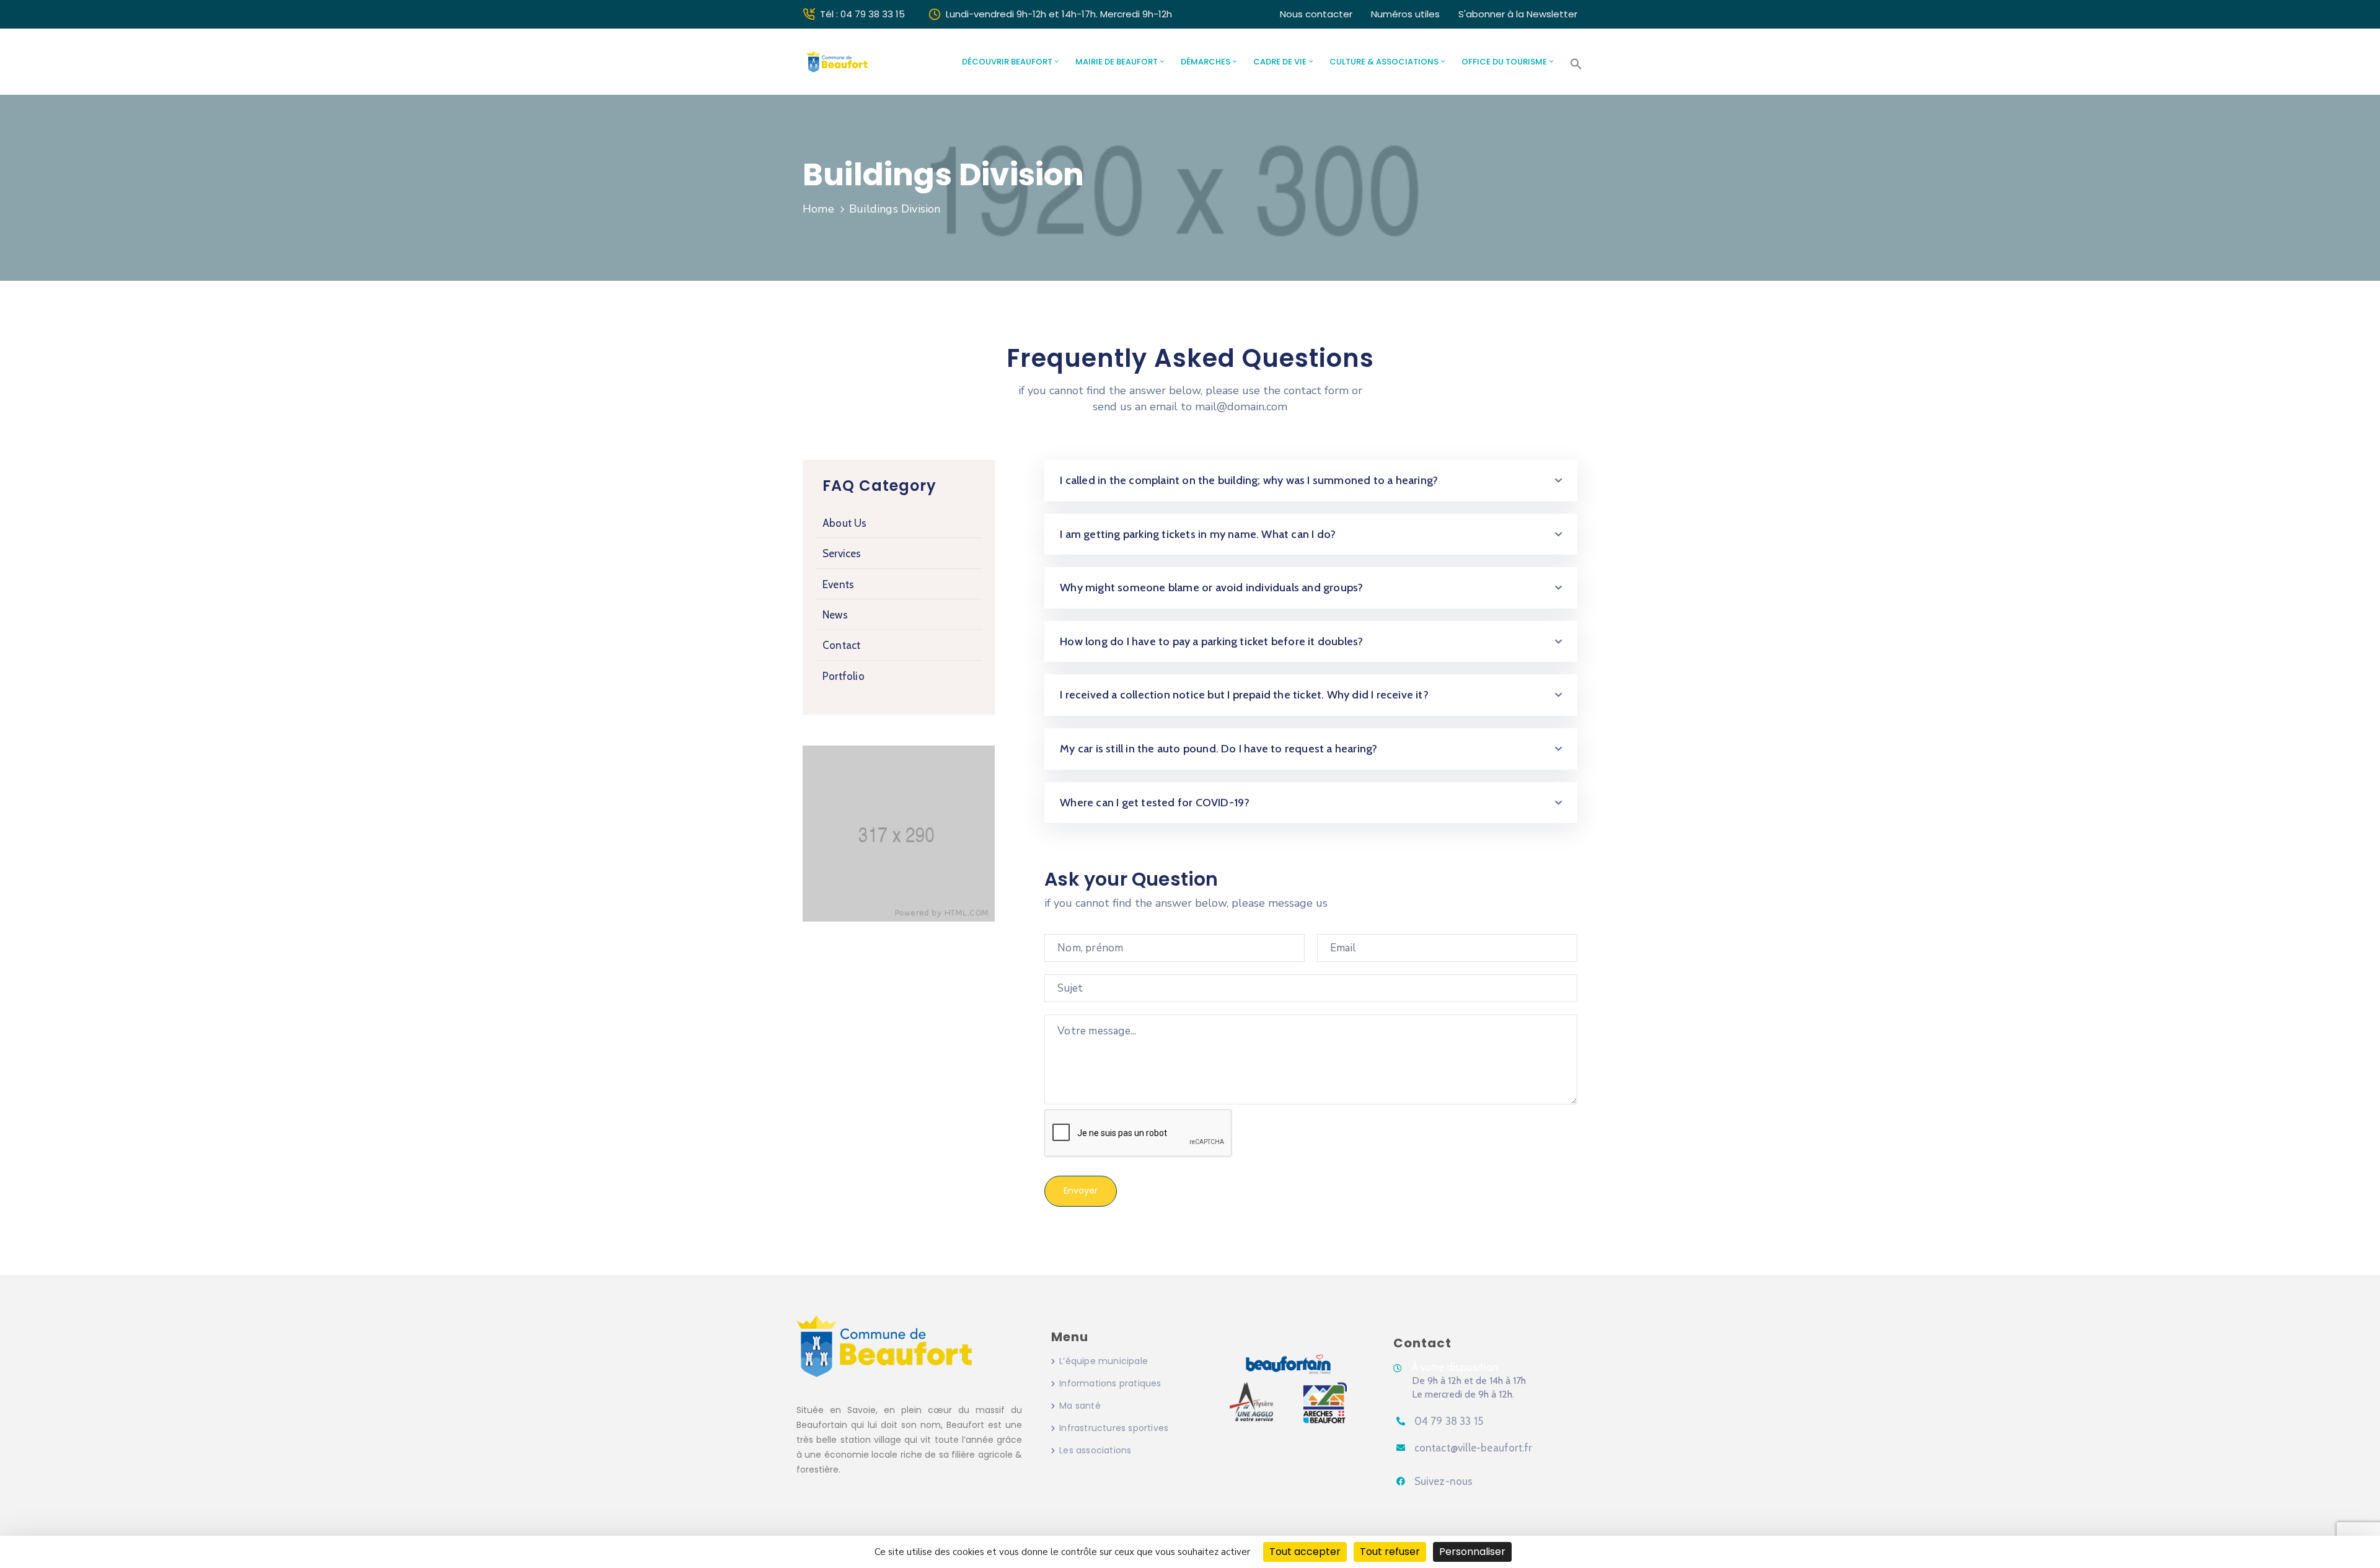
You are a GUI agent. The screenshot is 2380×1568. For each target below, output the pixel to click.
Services (842, 553)
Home (818, 209)
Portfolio (844, 676)
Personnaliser (1472, 1552)
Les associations (1095, 1450)
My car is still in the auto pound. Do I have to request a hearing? (1219, 749)
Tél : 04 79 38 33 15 (862, 14)
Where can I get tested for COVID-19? (1155, 803)
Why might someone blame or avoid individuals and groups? (1211, 588)
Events (838, 584)
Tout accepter (1305, 1552)
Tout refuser (1390, 1552)
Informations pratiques (1110, 1383)
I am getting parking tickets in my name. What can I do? (1198, 534)
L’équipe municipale (1104, 1361)
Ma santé (1080, 1406)
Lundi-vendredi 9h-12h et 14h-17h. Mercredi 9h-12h (1059, 14)
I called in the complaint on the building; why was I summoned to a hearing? (1249, 480)
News (835, 615)
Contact (841, 645)
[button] (1576, 64)
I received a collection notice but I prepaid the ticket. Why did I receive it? (1244, 695)
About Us (845, 523)
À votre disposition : (1457, 1367)
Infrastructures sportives (1114, 1428)
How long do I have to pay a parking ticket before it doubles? (1211, 641)
